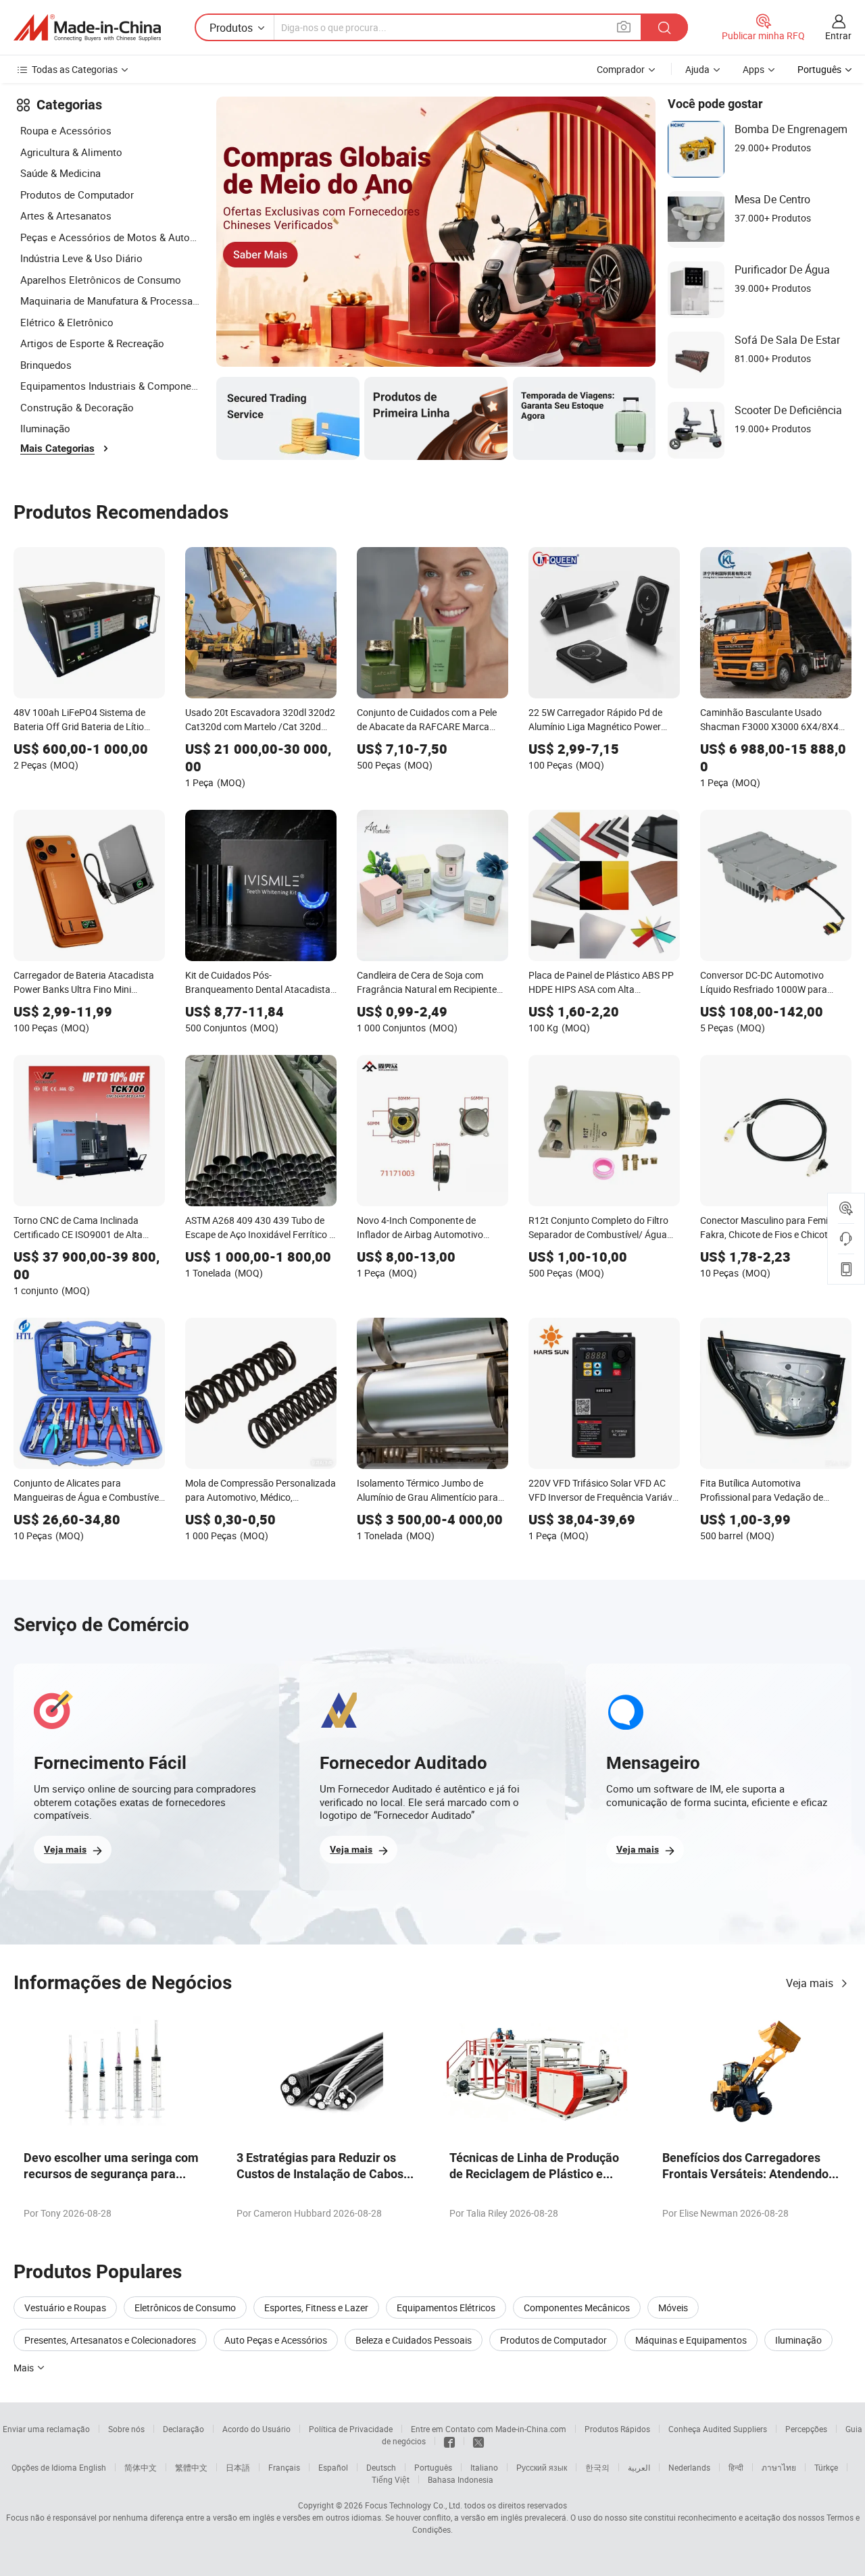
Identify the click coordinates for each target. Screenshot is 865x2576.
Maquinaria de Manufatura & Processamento (112, 301)
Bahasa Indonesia (461, 2479)
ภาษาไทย (779, 2467)
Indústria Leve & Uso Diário (81, 258)
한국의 (597, 2467)
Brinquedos (46, 365)
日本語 (238, 2467)
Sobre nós (126, 2429)
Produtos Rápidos (617, 2429)
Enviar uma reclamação (46, 2429)
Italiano (484, 2467)
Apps (753, 69)
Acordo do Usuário (256, 2429)
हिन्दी (736, 2467)
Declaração (183, 2429)
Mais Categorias (57, 448)
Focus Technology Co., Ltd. (414, 2505)
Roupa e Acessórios (66, 130)
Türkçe (826, 2467)
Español (333, 2467)
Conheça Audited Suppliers (718, 2429)
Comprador (621, 69)
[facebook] (449, 2441)
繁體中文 (191, 2467)
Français (284, 2467)
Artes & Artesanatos (66, 215)
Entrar (838, 35)
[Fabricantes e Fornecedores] (87, 28)
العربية (639, 2467)
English (93, 2467)
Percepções (806, 2429)
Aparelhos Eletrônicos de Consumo (101, 280)
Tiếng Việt (391, 2479)
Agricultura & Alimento (71, 152)
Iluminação (45, 428)
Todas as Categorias (75, 69)
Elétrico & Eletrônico (67, 322)
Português (433, 2467)
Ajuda (697, 69)
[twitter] (478, 2441)
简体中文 (141, 2467)
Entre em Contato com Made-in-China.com (489, 2429)
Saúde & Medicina (60, 173)
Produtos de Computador (77, 195)
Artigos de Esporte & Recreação (92, 343)
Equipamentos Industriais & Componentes (112, 386)
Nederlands (689, 2467)
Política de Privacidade (351, 2429)
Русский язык (542, 2467)
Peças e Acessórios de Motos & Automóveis (112, 237)
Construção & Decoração (77, 407)
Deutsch (381, 2467)
